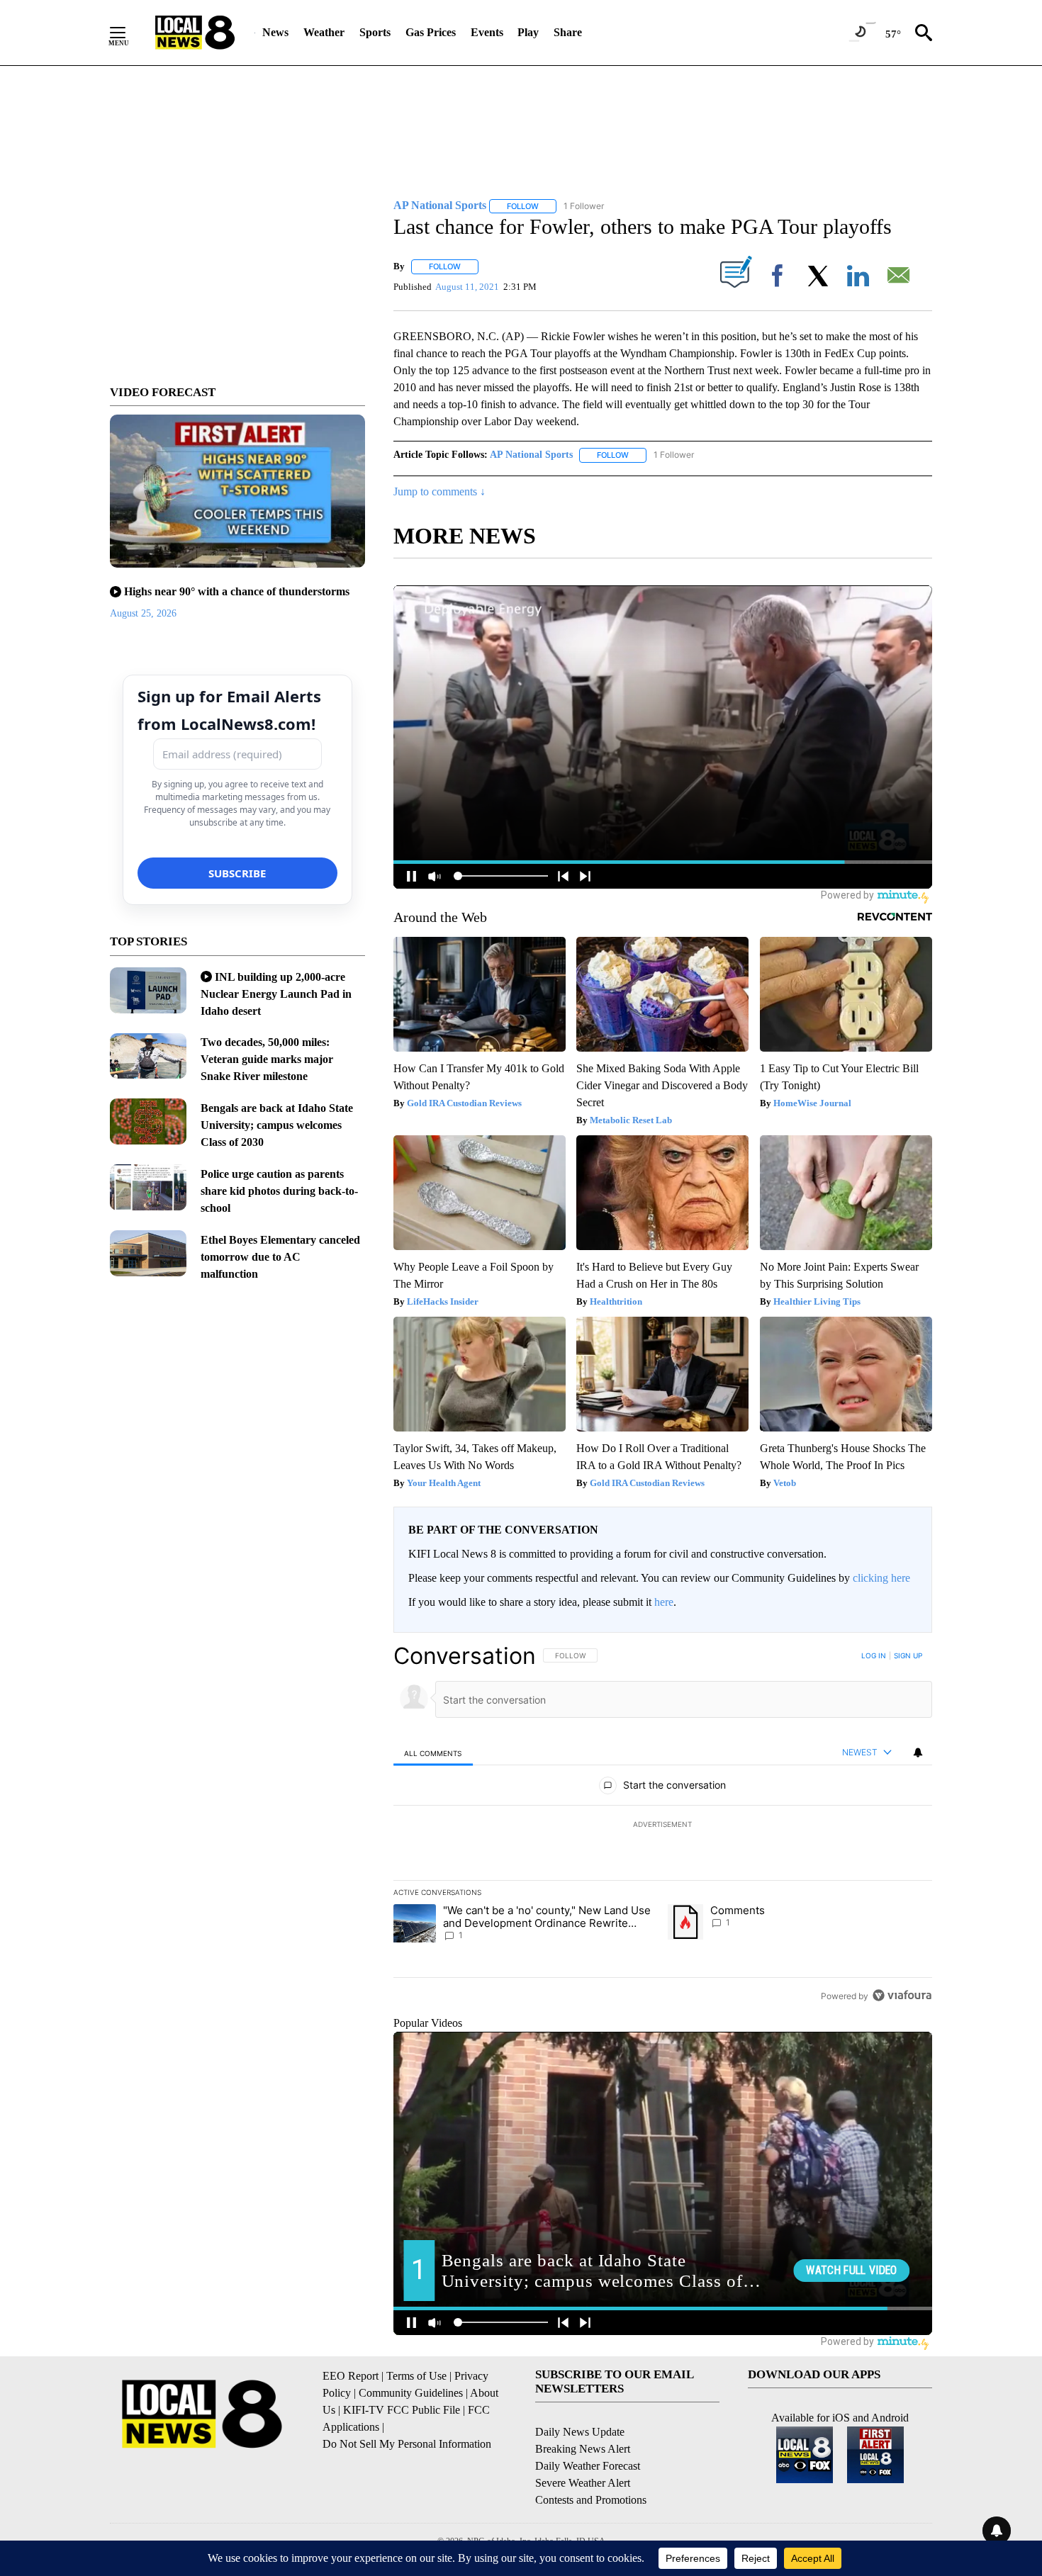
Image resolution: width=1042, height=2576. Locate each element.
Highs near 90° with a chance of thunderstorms (237, 591)
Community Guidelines (411, 2393)
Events (487, 32)
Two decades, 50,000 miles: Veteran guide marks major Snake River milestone (267, 1059)
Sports (375, 32)
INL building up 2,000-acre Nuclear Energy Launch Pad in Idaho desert (276, 994)
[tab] (433, 1753)
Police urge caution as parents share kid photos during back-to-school (279, 1191)
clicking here (881, 1578)
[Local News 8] (195, 33)
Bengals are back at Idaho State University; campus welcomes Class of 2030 (277, 1125)
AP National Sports (531, 455)
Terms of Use (416, 2376)
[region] (663, 1826)
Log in (874, 1655)
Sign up (908, 1655)
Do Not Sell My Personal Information (407, 2444)
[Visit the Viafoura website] (902, 1995)
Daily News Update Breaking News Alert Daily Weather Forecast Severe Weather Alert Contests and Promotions (591, 2466)
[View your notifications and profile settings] (918, 1753)
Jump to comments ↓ (439, 491)
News (275, 32)
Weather (324, 32)
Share (568, 32)
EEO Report (351, 2376)
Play (528, 32)
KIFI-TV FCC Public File (402, 2410)
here (664, 1602)
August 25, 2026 (143, 613)
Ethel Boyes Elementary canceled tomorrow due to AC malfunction (280, 1257)
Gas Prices (431, 32)
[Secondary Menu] (128, 33)
